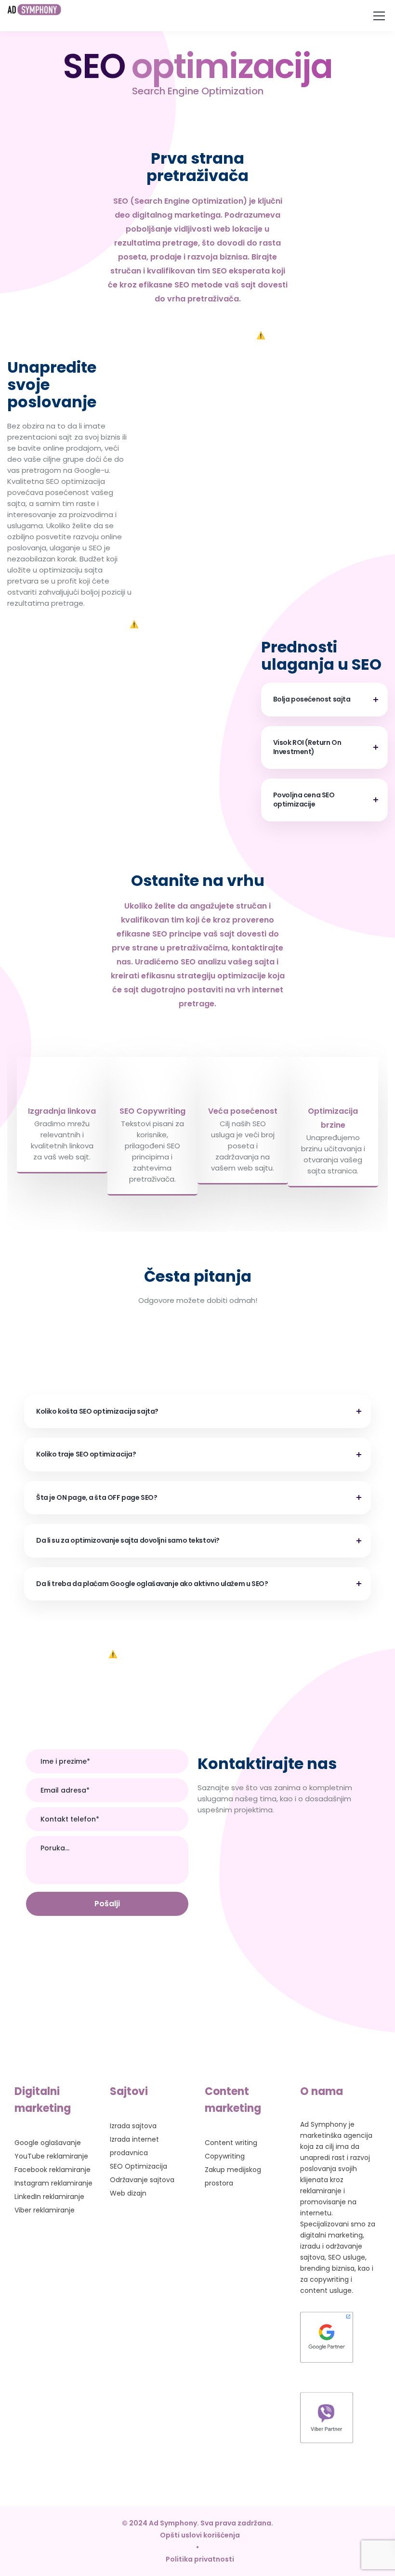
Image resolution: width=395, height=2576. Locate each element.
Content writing (231, 2143)
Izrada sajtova (133, 2126)
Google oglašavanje (48, 2143)
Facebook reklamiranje (53, 2170)
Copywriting (225, 2156)
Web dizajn (128, 2193)
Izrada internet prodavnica (134, 2146)
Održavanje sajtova (142, 2180)
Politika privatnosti (200, 2559)
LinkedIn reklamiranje (49, 2197)
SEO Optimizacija (138, 2166)
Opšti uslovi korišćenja (200, 2535)
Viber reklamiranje (45, 2210)
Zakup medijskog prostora (233, 2176)
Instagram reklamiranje (53, 2183)
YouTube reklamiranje (51, 2156)
